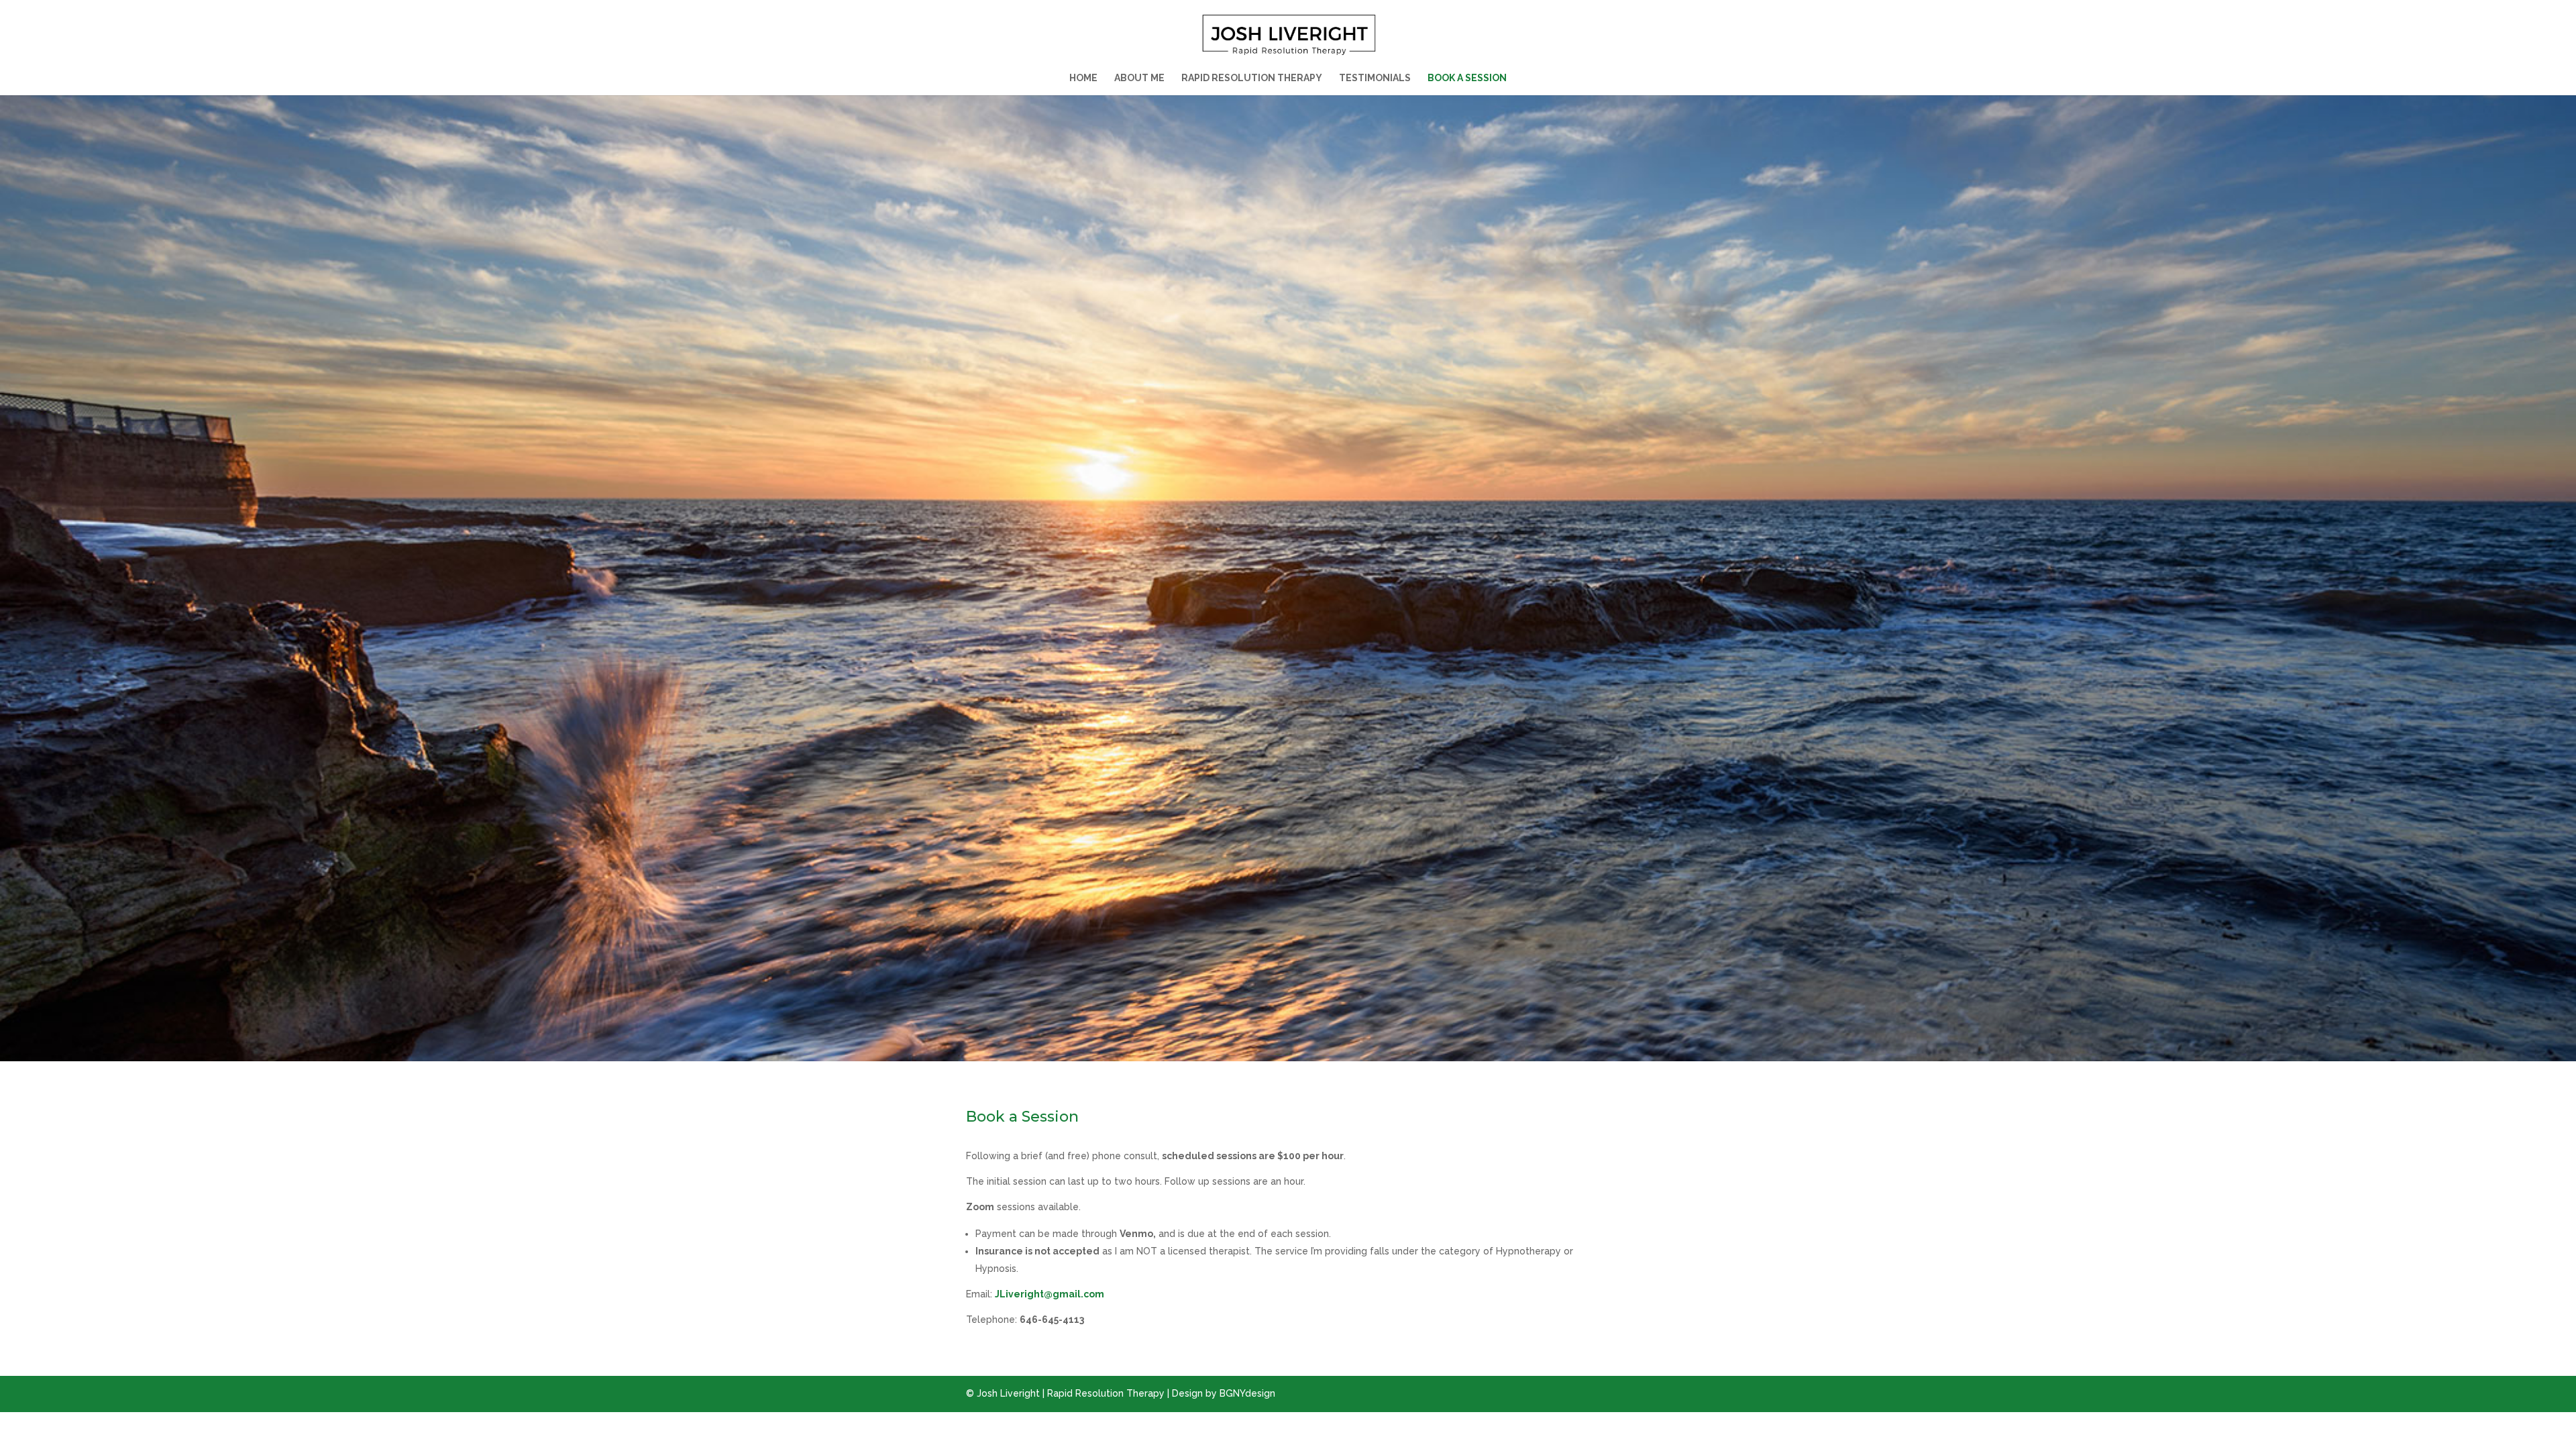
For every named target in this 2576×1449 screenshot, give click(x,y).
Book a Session (1467, 78)
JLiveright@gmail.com (1050, 1294)
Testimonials (1375, 78)
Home (1083, 78)
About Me (1139, 78)
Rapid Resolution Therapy (1252, 78)
